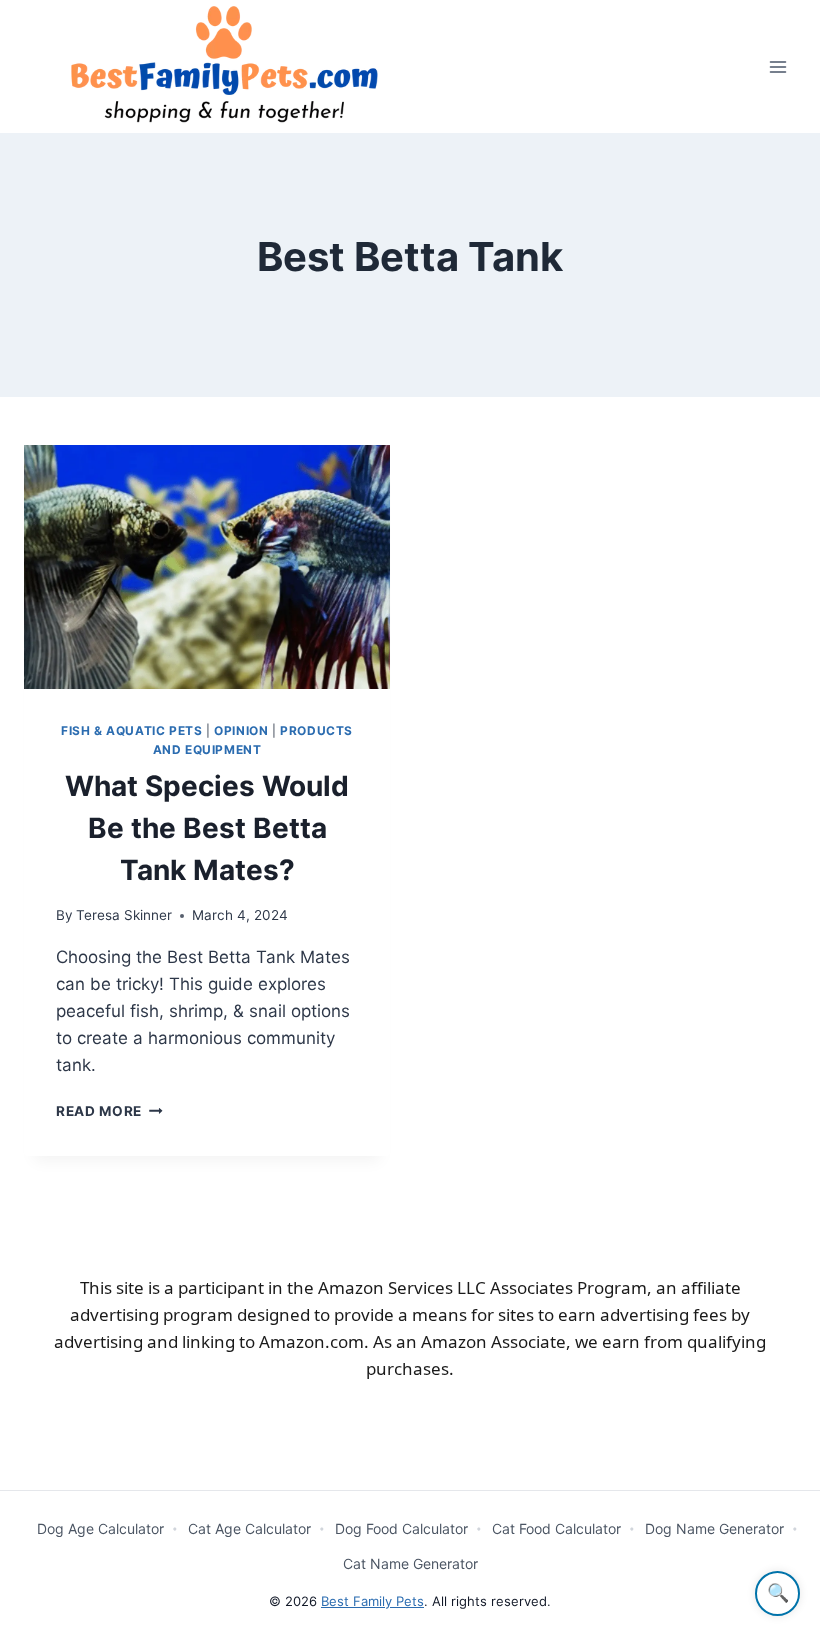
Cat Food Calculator (556, 1528)
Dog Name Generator (714, 1528)
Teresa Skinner (124, 915)
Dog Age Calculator (100, 1528)
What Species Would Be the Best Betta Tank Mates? (207, 828)
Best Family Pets (372, 1601)
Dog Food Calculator (401, 1528)
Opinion (241, 730)
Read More (109, 1111)
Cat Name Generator (410, 1563)
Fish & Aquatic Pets (131, 730)
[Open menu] (777, 66)
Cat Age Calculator (249, 1528)
